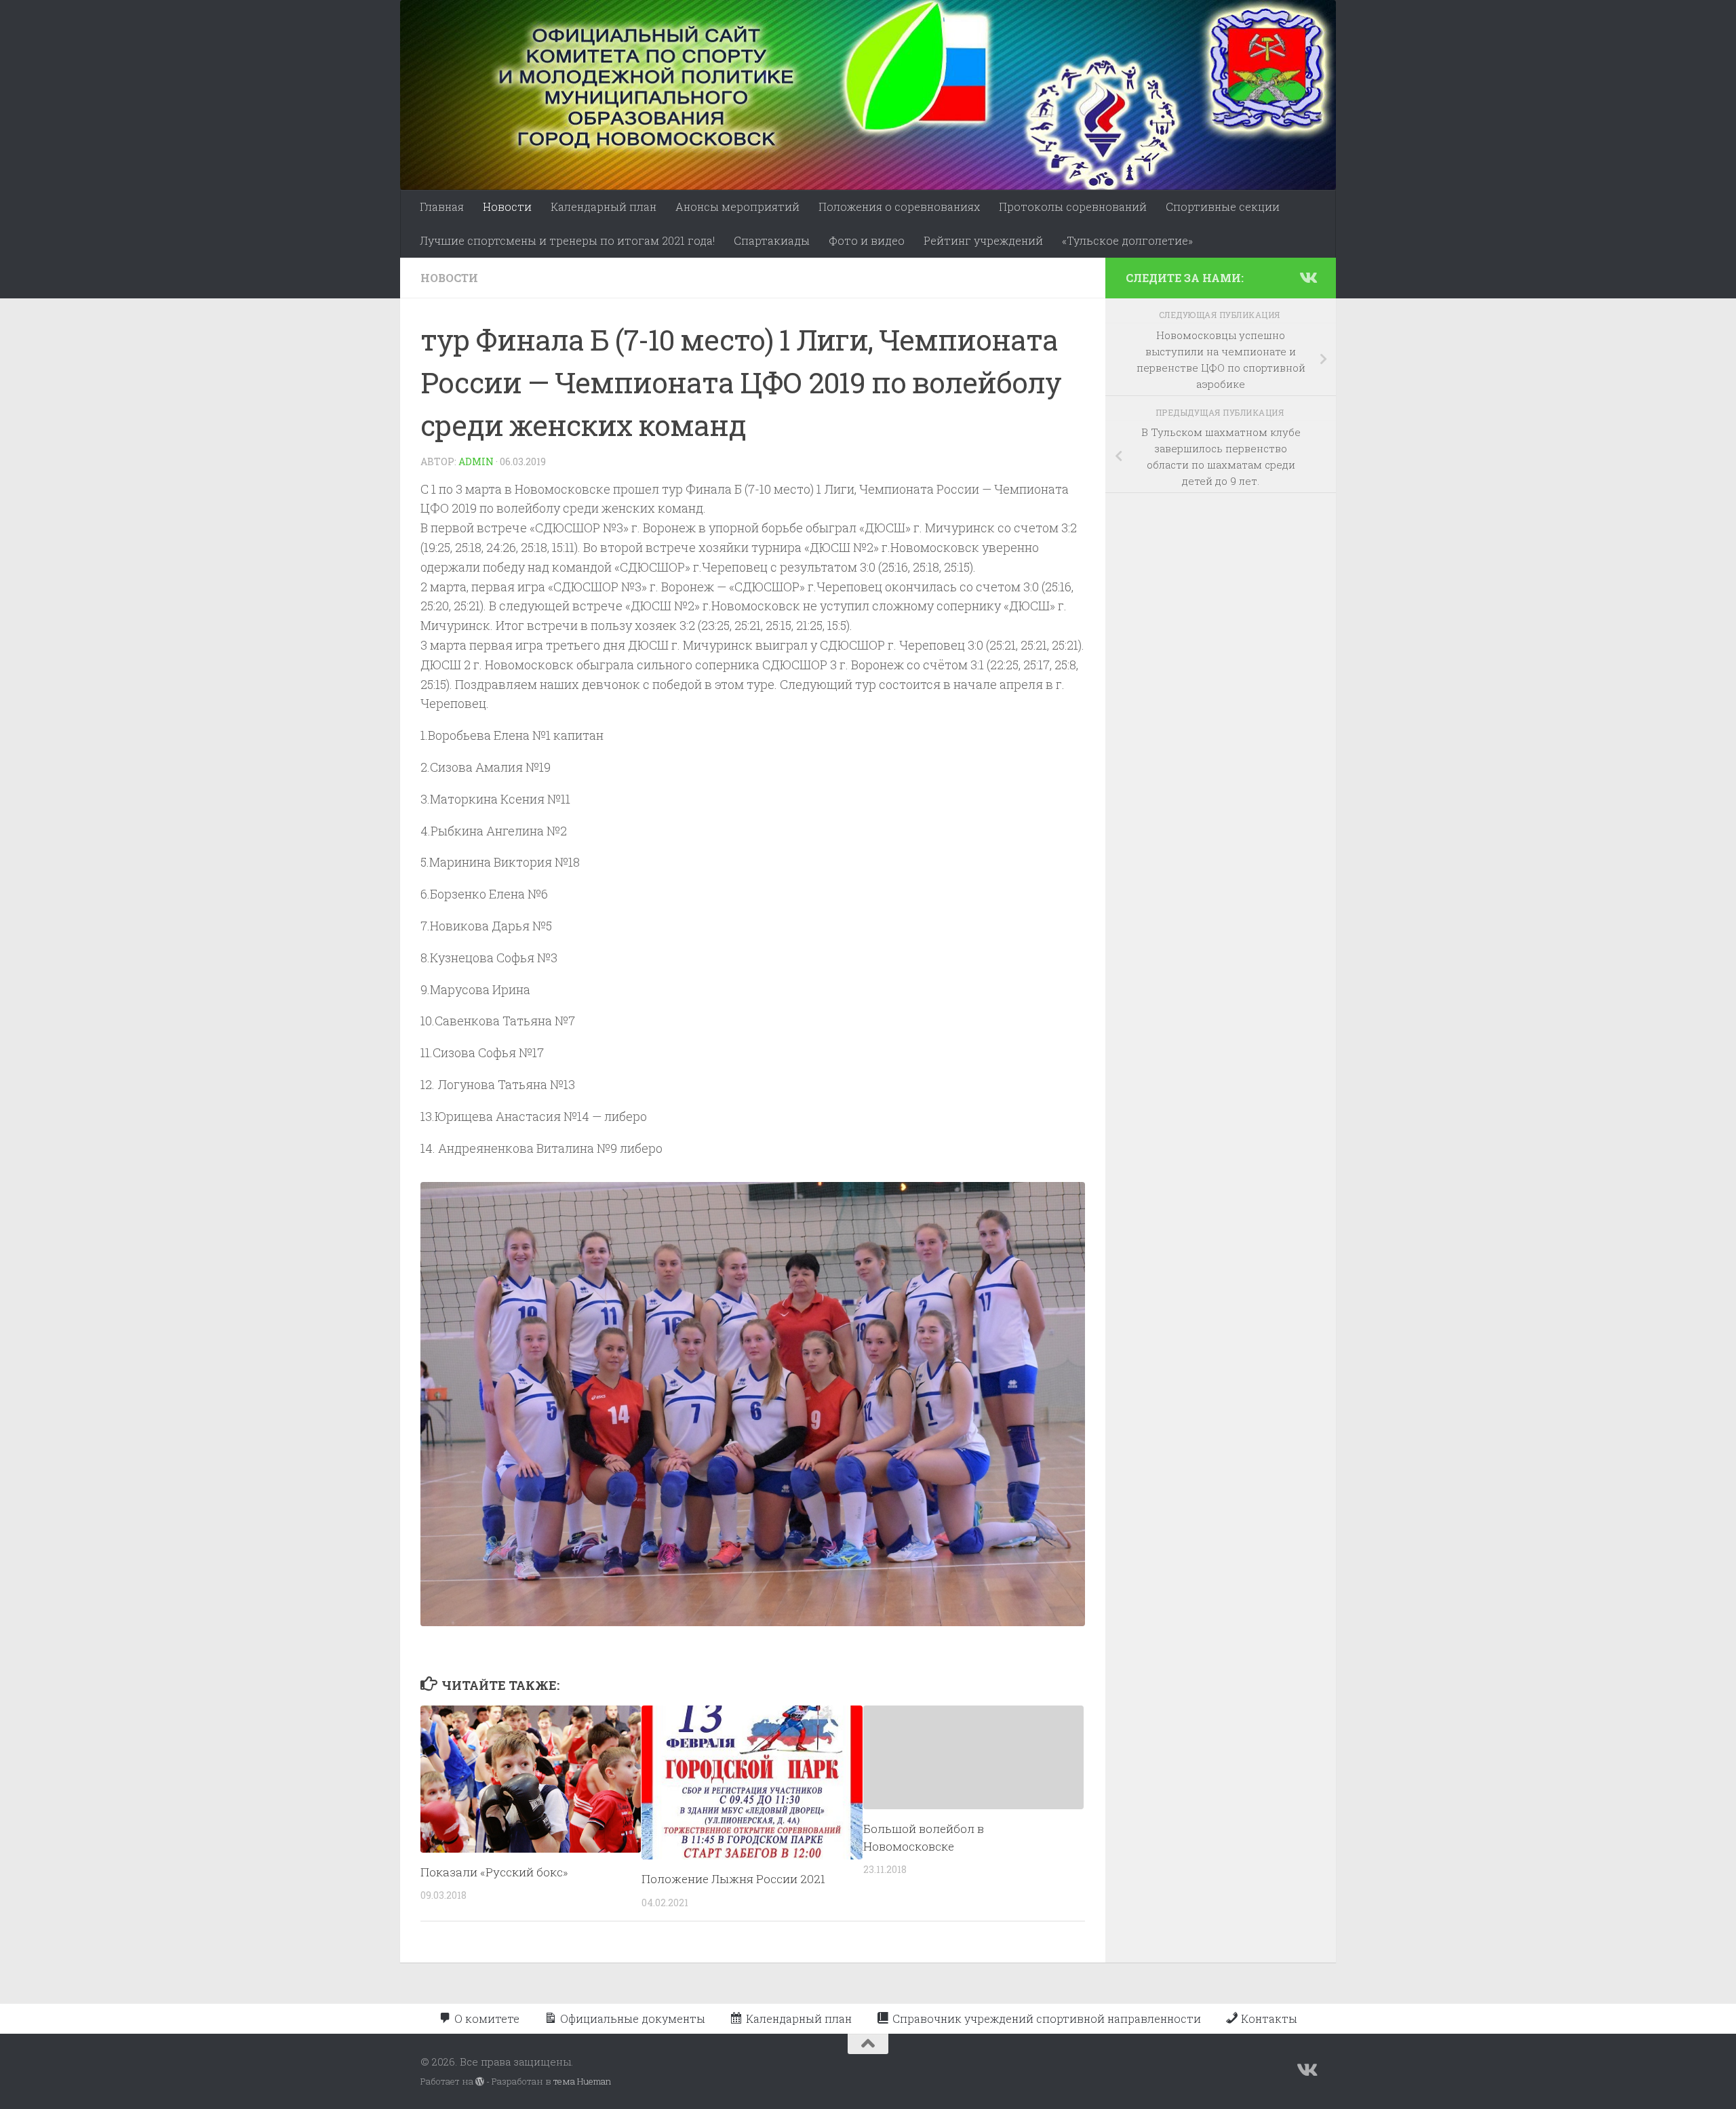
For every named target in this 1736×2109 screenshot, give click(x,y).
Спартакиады (772, 240)
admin (476, 461)
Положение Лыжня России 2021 (733, 1879)
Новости (507, 206)
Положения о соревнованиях (899, 206)
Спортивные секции (1223, 206)
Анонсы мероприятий (737, 206)
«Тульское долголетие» (1127, 240)
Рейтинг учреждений (983, 240)
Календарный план (604, 206)
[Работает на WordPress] (480, 2082)
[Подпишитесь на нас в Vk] (1307, 277)
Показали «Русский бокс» (494, 1872)
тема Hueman (582, 2081)
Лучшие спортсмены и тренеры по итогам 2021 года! (567, 240)
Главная (442, 206)
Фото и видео (867, 240)
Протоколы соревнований (1073, 206)
